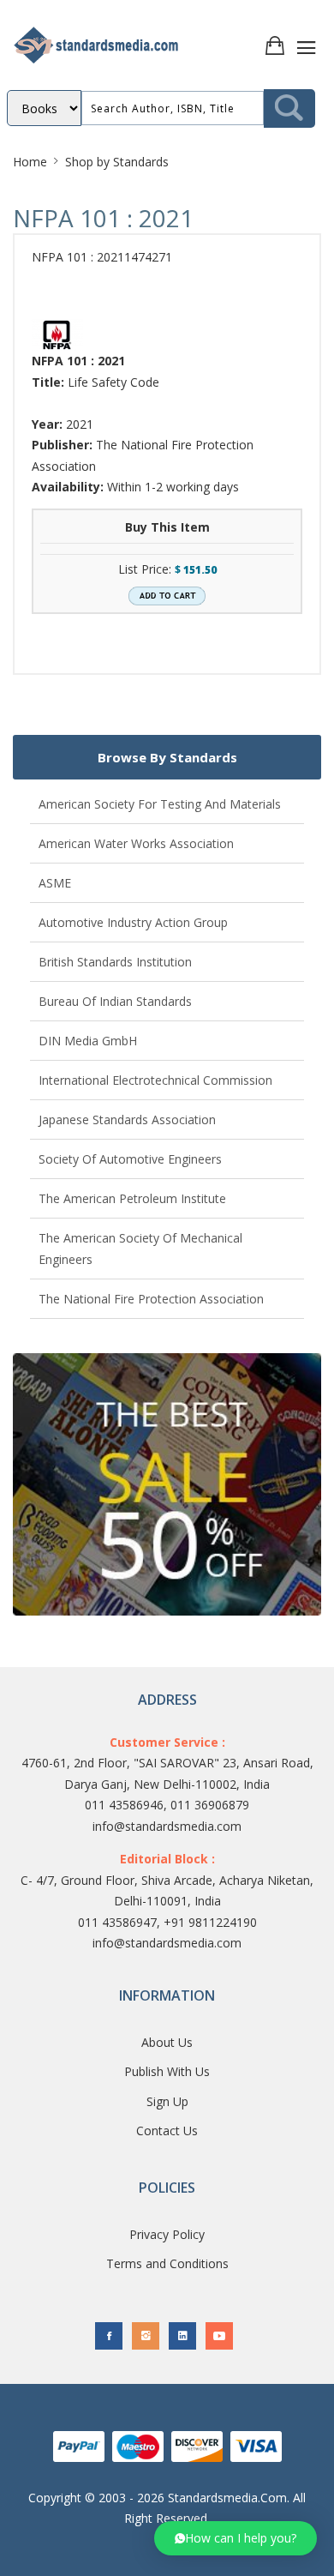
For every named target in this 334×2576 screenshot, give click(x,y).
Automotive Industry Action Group (133, 922)
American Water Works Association (136, 843)
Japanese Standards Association (127, 1119)
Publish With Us (167, 2071)
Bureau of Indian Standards (115, 1001)
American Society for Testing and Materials (160, 804)
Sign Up (167, 2101)
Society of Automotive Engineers (130, 1159)
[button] (236, 2538)
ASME (55, 883)
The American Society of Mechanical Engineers (140, 1249)
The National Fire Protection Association (151, 1299)
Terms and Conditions (167, 2263)
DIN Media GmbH (88, 1041)
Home (30, 162)
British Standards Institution (115, 962)
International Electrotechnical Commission (155, 1080)
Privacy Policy (167, 2234)
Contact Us (167, 2131)
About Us (167, 2042)
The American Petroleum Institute (132, 1198)
